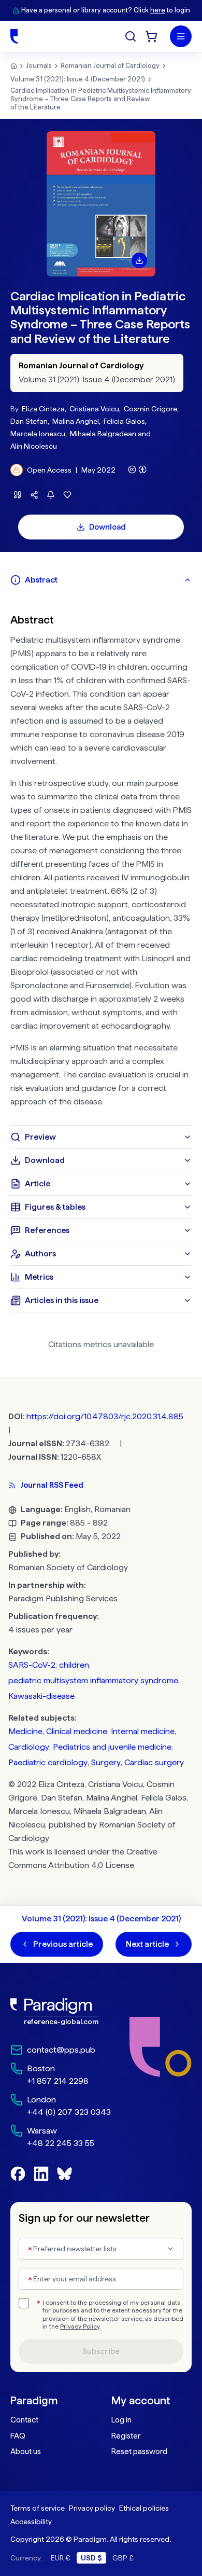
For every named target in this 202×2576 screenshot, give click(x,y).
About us (26, 2452)
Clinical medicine (77, 1731)
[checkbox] (24, 2303)
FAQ (18, 2436)
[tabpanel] (101, 858)
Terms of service (38, 2508)
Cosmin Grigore (150, 409)
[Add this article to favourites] (67, 495)
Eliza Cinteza (43, 409)
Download (107, 527)
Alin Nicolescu (34, 446)
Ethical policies (144, 2508)
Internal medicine (143, 1731)
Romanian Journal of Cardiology (110, 66)
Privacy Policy (80, 2326)
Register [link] (126, 2436)
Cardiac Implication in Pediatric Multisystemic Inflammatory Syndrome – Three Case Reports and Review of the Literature (101, 99)
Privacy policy (92, 2508)
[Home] (14, 36)
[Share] (34, 495)
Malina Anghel (76, 421)
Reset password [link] (139, 2452)
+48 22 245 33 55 (61, 2143)
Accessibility (31, 2522)
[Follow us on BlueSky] (64, 2174)
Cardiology (29, 1747)
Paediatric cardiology (48, 1762)
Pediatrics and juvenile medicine (112, 1747)
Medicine (25, 1731)
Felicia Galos (124, 421)
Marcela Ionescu (38, 434)
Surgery (106, 1762)
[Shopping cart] (151, 36)
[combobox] (101, 2249)
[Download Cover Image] (139, 260)
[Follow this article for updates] (51, 495)
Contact (24, 2420)
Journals (39, 66)
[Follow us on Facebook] (18, 2174)
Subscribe (101, 2351)
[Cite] (18, 495)
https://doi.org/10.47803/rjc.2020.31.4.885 (105, 1416)
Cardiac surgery (154, 1762)
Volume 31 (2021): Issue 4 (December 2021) (78, 79)
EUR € (61, 2558)
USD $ (91, 2558)
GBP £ (123, 2558)
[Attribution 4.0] (137, 469)
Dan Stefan (29, 421)
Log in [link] (121, 2420)
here (158, 10)
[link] (61, 2012)
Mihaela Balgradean (103, 434)
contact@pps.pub (61, 2050)
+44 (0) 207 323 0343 (69, 2112)
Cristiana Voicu (94, 409)
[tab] (101, 580)
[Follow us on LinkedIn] (41, 2174)
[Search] (131, 36)
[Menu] (181, 36)
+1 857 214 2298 (58, 2081)
